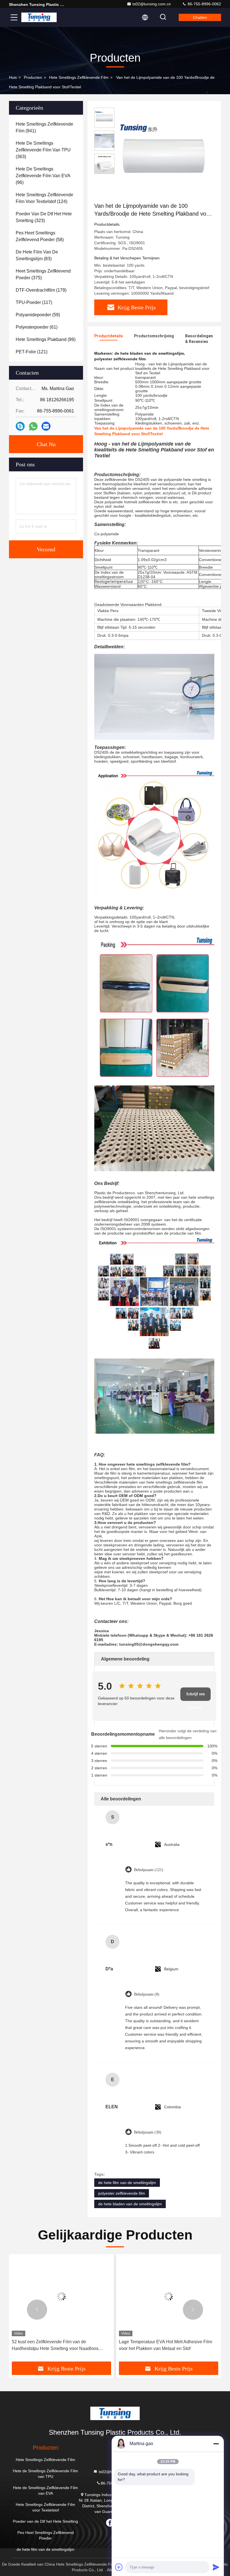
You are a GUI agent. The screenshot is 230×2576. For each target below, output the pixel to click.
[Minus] (216, 2444)
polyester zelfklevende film (122, 2193)
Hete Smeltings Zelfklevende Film (79, 77)
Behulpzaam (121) (149, 1870)
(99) (46, 339)
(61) (37, 327)
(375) (43, 274)
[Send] (216, 2567)
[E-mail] (46, 426)
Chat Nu (46, 444)
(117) (34, 302)
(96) (43, 176)
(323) (44, 217)
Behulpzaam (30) (148, 2132)
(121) (32, 352)
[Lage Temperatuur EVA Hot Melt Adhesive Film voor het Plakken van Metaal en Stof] (61, 2297)
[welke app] (33, 426)
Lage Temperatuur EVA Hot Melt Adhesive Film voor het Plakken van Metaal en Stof (58, 2345)
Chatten (200, 17)
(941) (44, 127)
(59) (38, 315)
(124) (44, 198)
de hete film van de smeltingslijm (127, 2183)
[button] (37, 2310)
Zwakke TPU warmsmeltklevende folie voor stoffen (162, 2345)
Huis (13, 77)
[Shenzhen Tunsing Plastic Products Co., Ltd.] (39, 17)
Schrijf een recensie (196, 1696)
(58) (40, 236)
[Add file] (119, 2567)
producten (33, 77)
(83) (37, 255)
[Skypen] (20, 426)
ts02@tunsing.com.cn (152, 4)
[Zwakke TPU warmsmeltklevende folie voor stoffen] (169, 2297)
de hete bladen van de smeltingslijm (130, 2204)
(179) (41, 290)
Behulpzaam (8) (147, 1994)
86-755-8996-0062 (204, 4)
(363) (43, 150)
